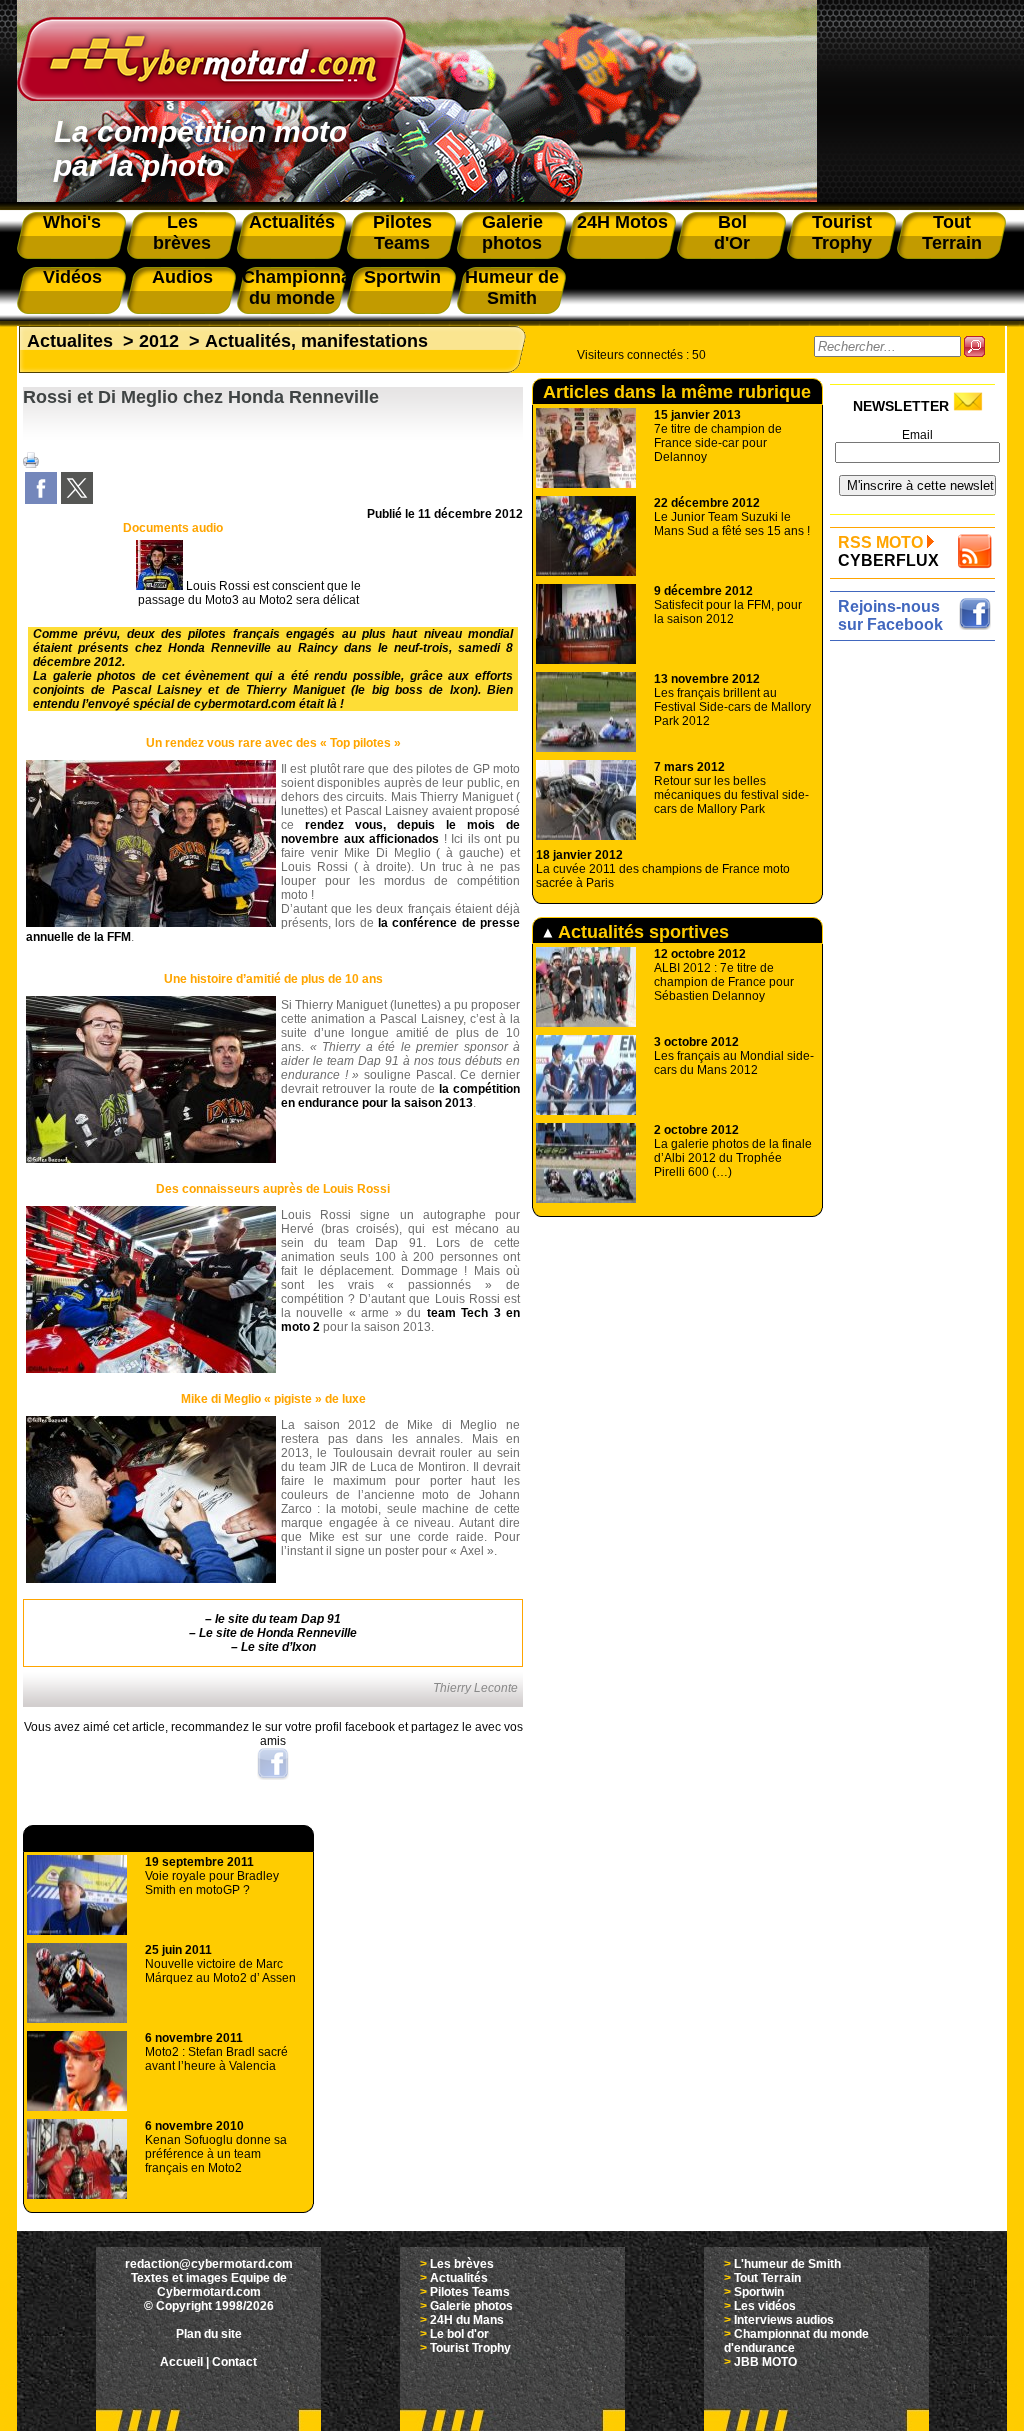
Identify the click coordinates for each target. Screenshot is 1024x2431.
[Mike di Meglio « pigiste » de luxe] (151, 1579)
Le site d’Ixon (278, 1647)
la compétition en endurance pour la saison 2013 (400, 1096)
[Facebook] (41, 500)
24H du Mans (467, 2320)
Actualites (70, 341)
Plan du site (209, 2334)
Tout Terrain (767, 2278)
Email (917, 435)
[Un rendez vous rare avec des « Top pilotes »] (151, 923)
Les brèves (462, 2264)
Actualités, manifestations (316, 341)
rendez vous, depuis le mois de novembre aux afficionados (400, 832)
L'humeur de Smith (787, 2264)
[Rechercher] (974, 346)
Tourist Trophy (470, 2348)
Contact (234, 2362)
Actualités (459, 2278)
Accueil (181, 2362)
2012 (159, 341)
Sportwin (759, 2292)
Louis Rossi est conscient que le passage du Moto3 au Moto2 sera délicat (249, 593)
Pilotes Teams (470, 2292)
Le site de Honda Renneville (278, 1633)
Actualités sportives (641, 932)
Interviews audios (784, 2320)
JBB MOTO (765, 2362)
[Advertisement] (917, 947)
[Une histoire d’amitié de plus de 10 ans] (151, 1159)
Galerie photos (471, 2306)
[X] (77, 500)
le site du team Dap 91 (278, 1619)
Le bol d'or (459, 2334)
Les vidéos (765, 2306)
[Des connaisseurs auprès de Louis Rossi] (151, 1369)
